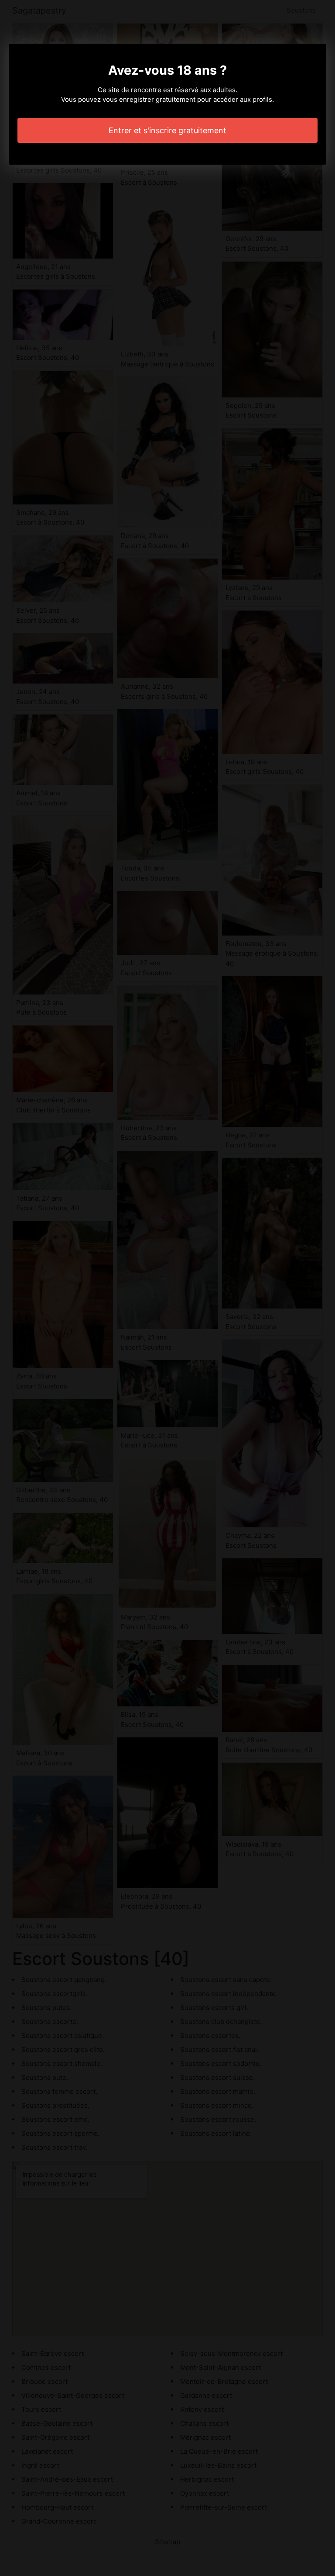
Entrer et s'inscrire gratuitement (167, 130)
